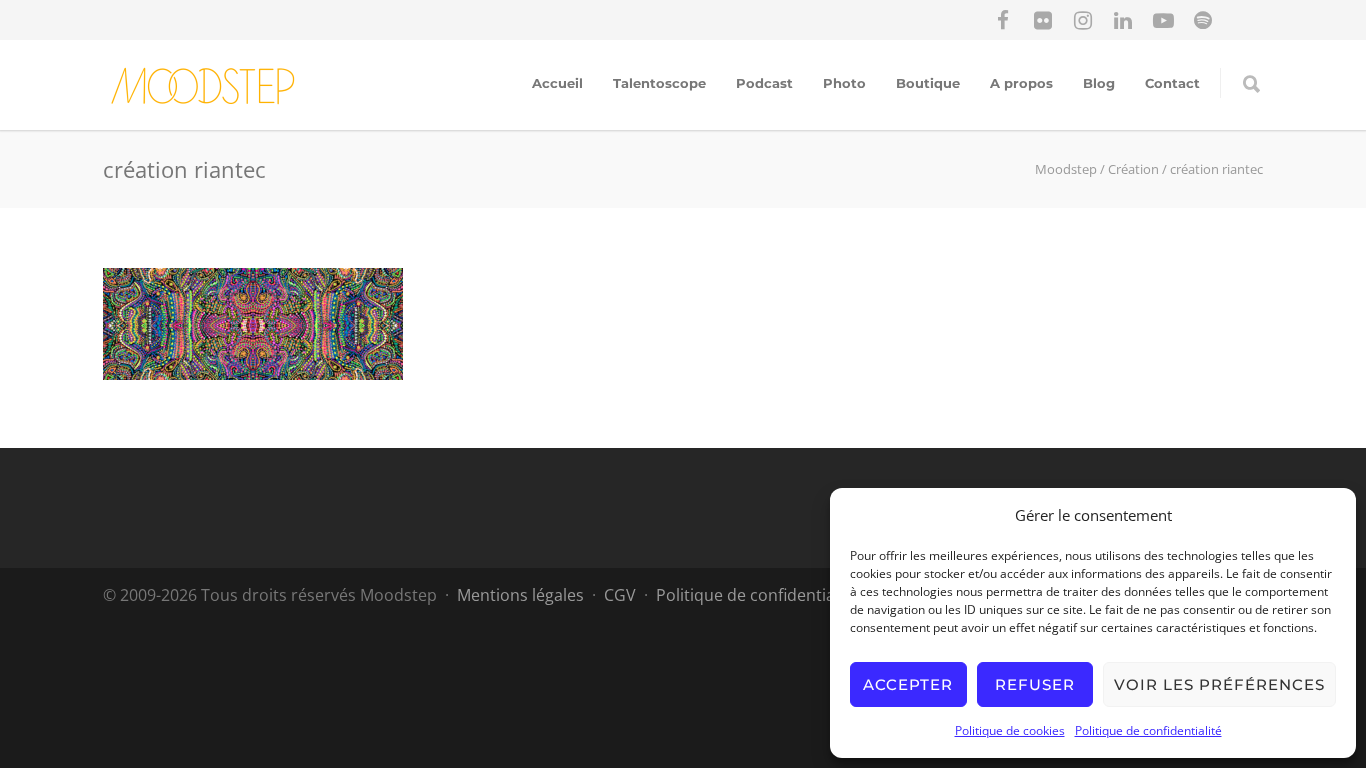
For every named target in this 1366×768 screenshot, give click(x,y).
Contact (1172, 83)
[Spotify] (1203, 20)
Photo (844, 83)
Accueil (557, 83)
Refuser (1035, 684)
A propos (1021, 83)
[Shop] (1243, 20)
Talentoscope (659, 83)
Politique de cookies (1010, 730)
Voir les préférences (1219, 684)
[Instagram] (1083, 20)
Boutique (928, 83)
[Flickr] (1043, 20)
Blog (1099, 83)
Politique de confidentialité (1148, 730)
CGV (620, 595)
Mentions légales (520, 595)
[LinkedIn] (1123, 20)
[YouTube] (1163, 20)
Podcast (764, 83)
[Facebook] (1003, 20)
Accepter (908, 684)
